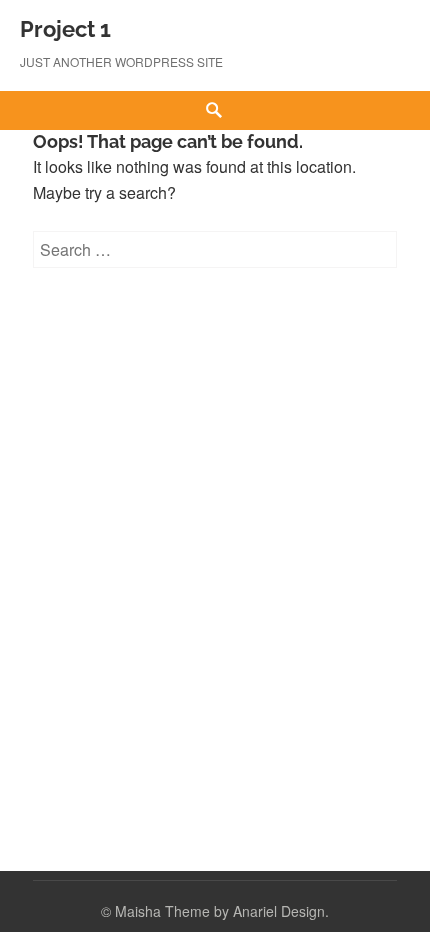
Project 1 (65, 29)
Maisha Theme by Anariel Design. (222, 911)
